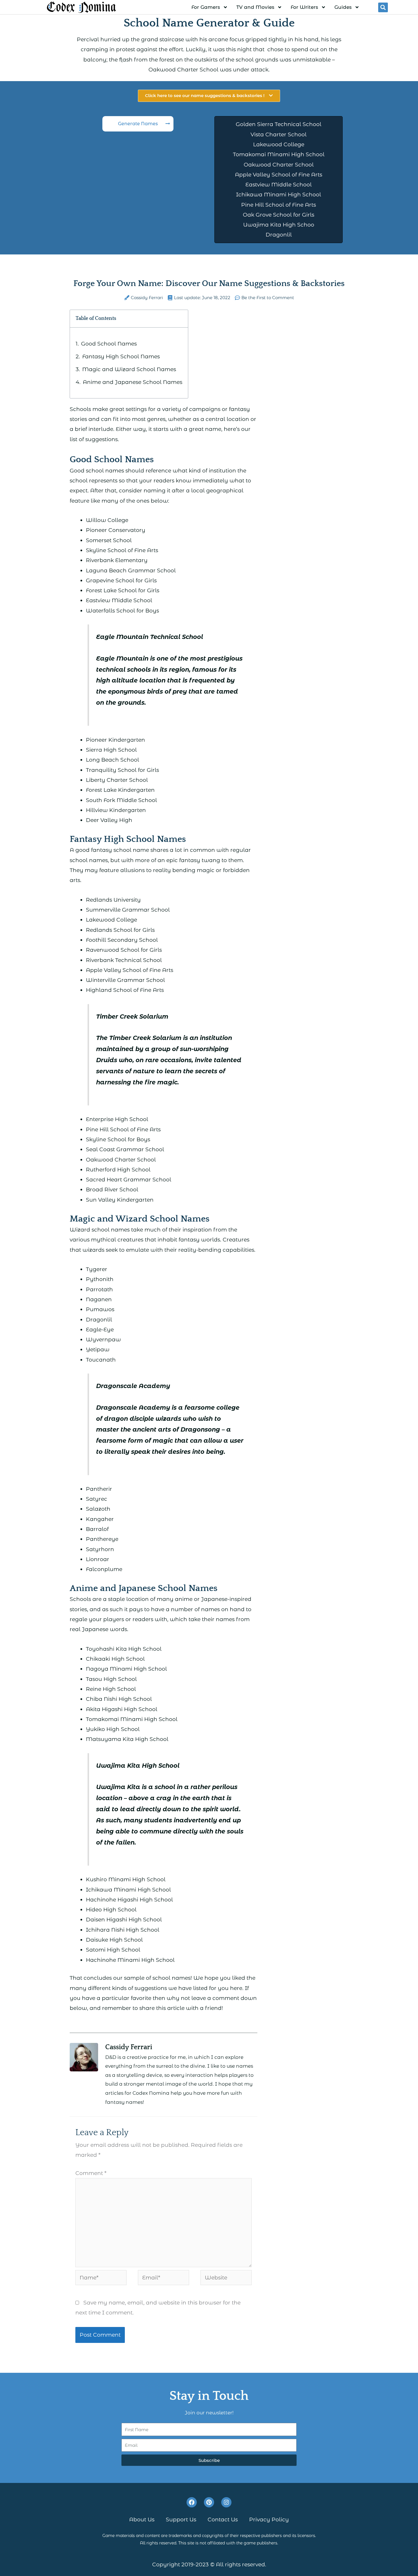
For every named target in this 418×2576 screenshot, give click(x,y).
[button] (383, 7)
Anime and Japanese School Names (133, 382)
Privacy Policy (269, 2520)
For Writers (304, 7)
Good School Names (109, 344)
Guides (343, 7)
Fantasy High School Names (121, 356)
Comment (91, 2173)
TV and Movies (255, 7)
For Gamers (206, 7)
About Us (142, 2520)
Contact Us (223, 2520)
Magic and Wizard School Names (129, 369)
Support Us (181, 2520)
